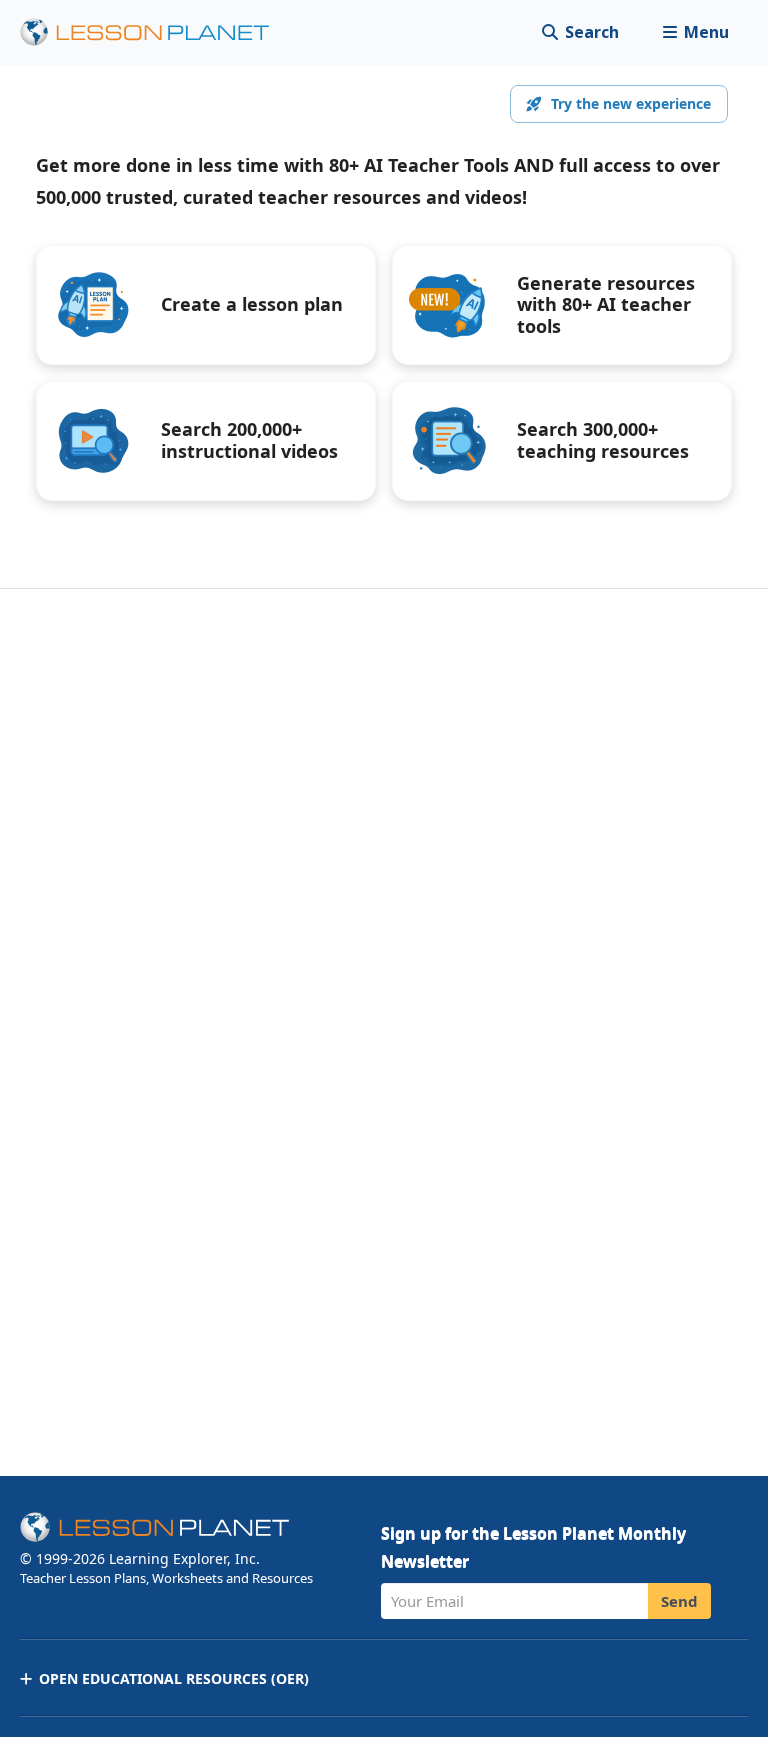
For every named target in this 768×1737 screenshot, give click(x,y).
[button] (695, 32)
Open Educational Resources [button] (174, 1678)
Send (679, 1601)
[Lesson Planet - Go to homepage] (156, 32)
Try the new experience (631, 103)
